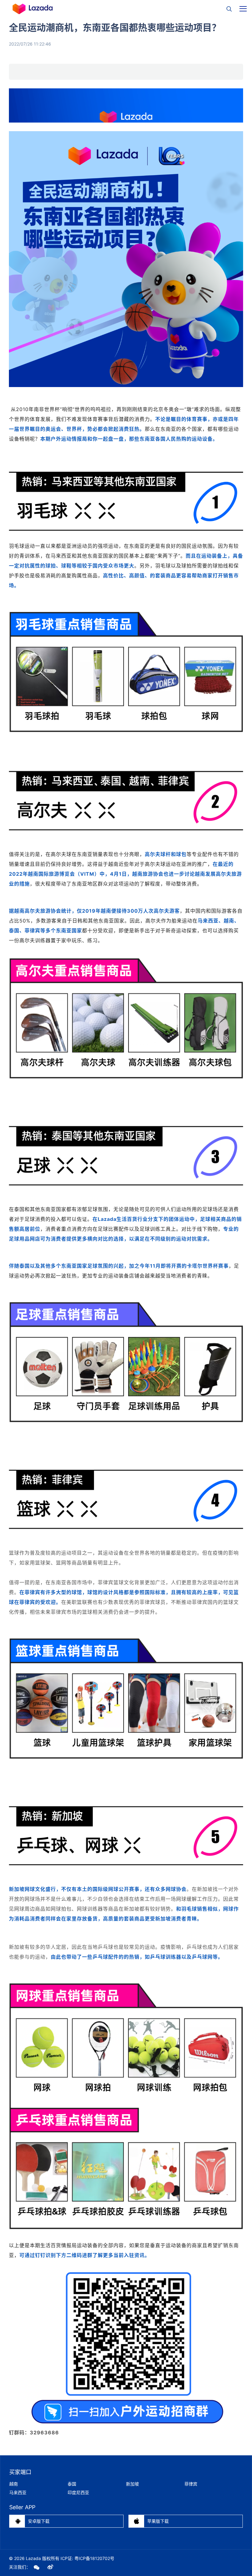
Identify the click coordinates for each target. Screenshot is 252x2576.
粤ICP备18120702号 (94, 2558)
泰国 (72, 2484)
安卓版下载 (32, 2521)
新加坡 (132, 2484)
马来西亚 (18, 2492)
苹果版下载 (151, 2521)
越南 (14, 2484)
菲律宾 (191, 2484)
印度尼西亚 (78, 2492)
